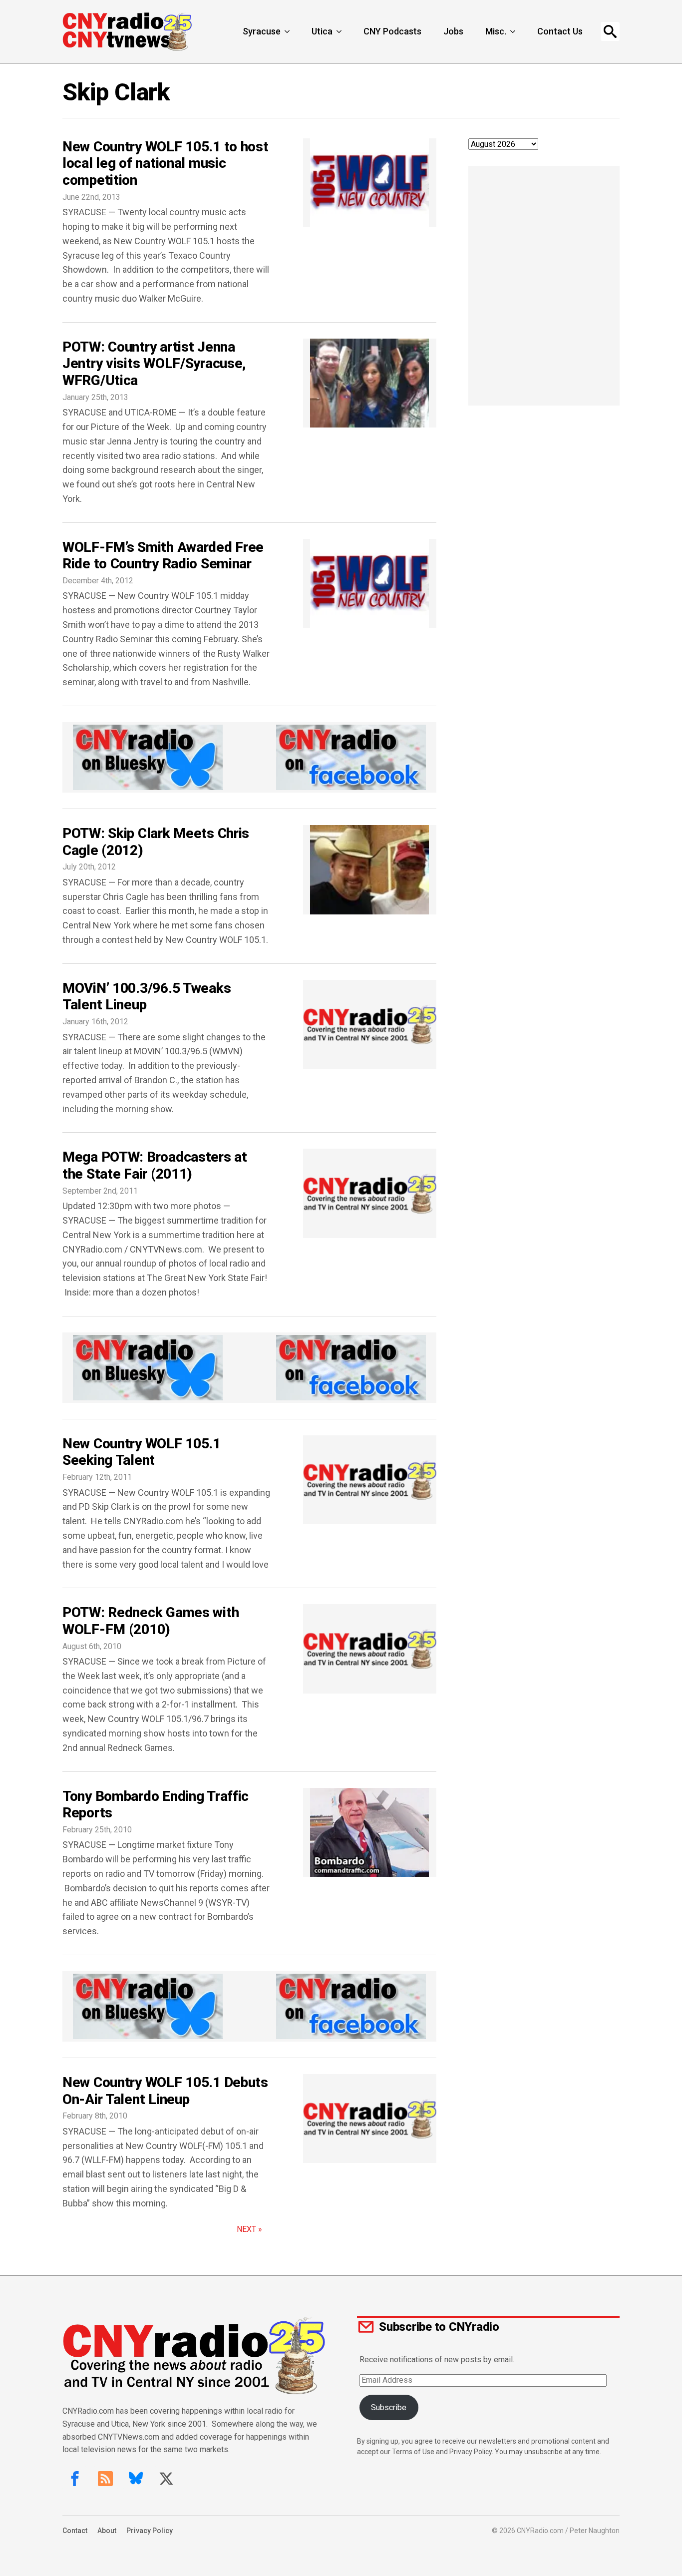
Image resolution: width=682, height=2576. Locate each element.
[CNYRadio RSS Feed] (105, 2479)
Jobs (453, 31)
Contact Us (560, 31)
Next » (249, 2229)
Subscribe (389, 2407)
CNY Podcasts (392, 31)
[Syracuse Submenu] (288, 31)
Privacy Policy (150, 2531)
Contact (75, 2531)
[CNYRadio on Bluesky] (136, 2479)
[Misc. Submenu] (514, 31)
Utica (322, 31)
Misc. (496, 31)
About (107, 2531)
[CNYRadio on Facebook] (75, 2479)
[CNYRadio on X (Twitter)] (166, 2479)
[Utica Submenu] (340, 31)
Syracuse (262, 31)
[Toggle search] (610, 31)
